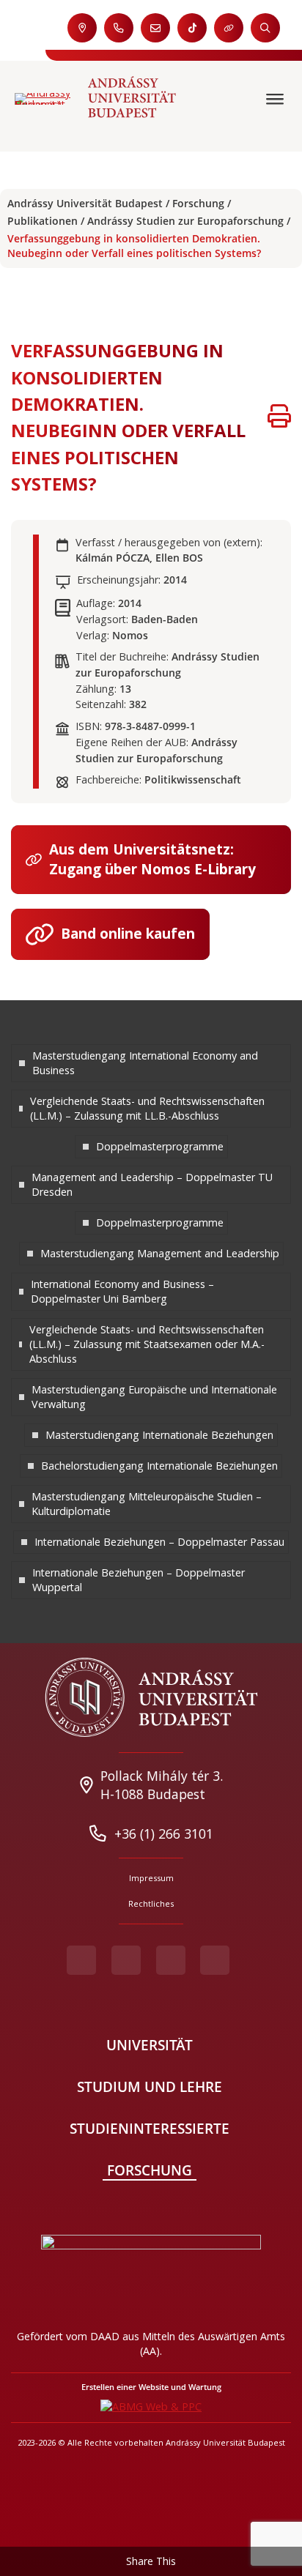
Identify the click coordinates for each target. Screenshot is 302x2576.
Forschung (198, 203)
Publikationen (43, 221)
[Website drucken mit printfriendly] (279, 418)
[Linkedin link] (215, 1960)
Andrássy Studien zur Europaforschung (185, 221)
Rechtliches (151, 1903)
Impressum (151, 1878)
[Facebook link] (81, 1960)
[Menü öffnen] (277, 99)
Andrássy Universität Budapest (85, 203)
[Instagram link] (171, 1960)
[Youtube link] (126, 1960)
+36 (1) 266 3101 (164, 1834)
